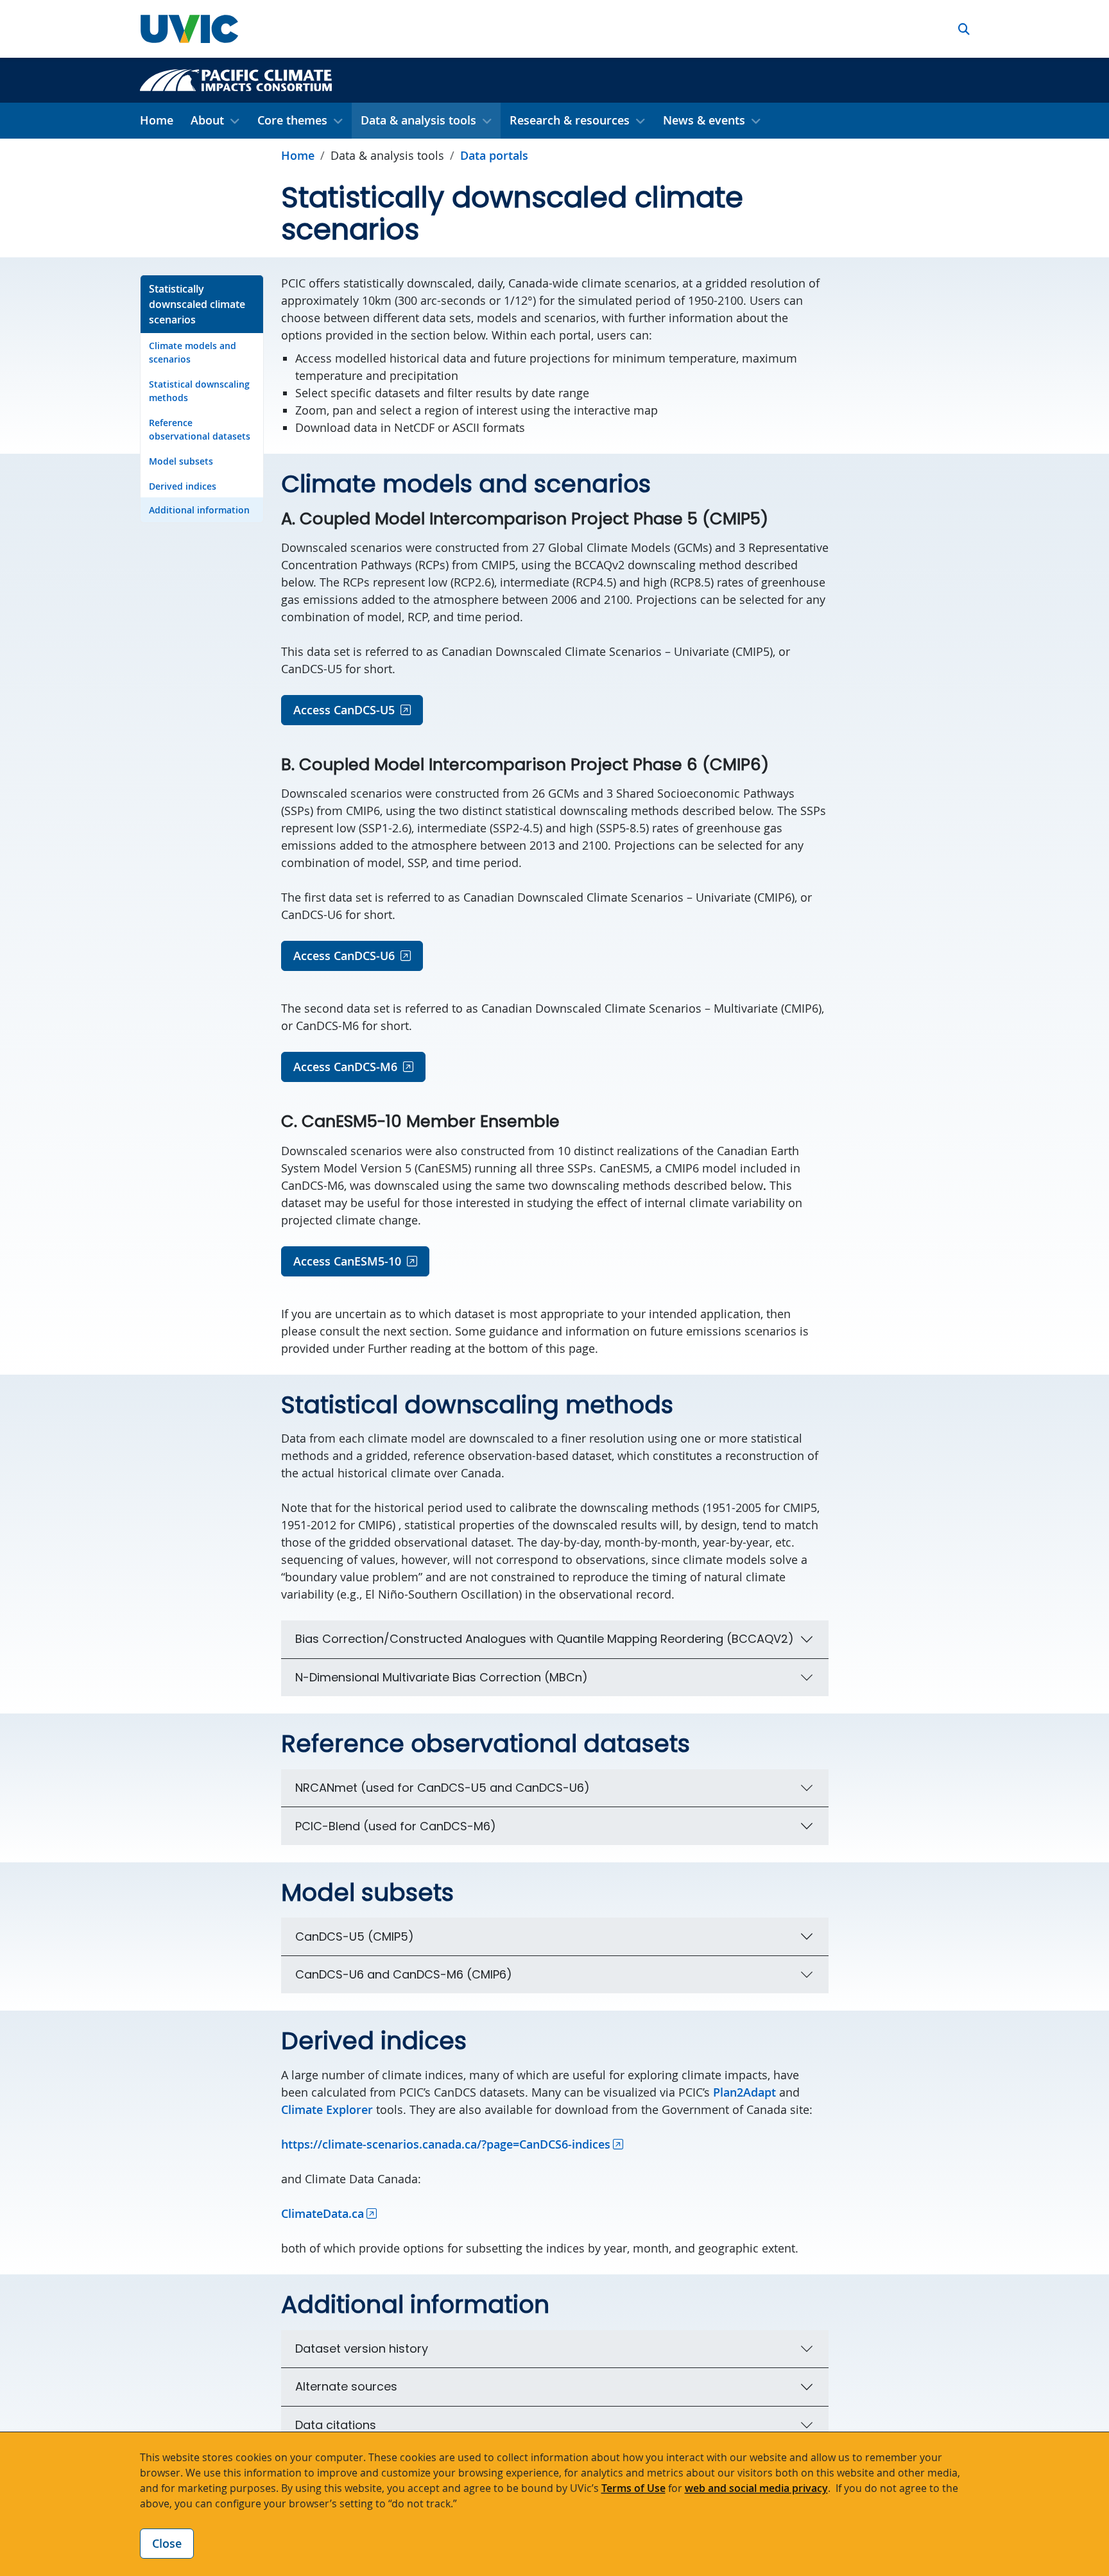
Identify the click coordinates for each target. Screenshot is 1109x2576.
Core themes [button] (292, 120)
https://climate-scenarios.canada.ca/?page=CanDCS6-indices (446, 2144)
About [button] (207, 120)
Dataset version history (362, 2348)
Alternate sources (346, 2386)
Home (157, 120)
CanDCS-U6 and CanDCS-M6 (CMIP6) (404, 1974)
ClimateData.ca (322, 2213)
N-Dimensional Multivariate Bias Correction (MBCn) (442, 1677)
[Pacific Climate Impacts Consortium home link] (236, 79)
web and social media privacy (756, 2488)
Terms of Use (633, 2488)
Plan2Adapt (744, 2092)
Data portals (494, 155)
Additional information (199, 510)
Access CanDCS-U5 (344, 710)
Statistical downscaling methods (199, 391)
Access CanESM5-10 (347, 1261)
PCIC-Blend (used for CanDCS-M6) (396, 1826)
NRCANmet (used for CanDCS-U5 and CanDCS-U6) (443, 1788)
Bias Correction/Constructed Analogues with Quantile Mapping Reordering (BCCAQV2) (545, 1639)
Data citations (336, 2425)
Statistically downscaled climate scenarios (197, 304)
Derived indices (183, 486)
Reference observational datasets (200, 429)
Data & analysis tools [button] (418, 120)
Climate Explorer (327, 2109)
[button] (964, 29)
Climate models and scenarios (193, 352)
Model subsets (181, 461)
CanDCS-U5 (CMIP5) (355, 1936)
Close (167, 2543)
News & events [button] (704, 120)
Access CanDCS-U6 (344, 956)
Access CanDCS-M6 (345, 1067)
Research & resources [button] (570, 120)
